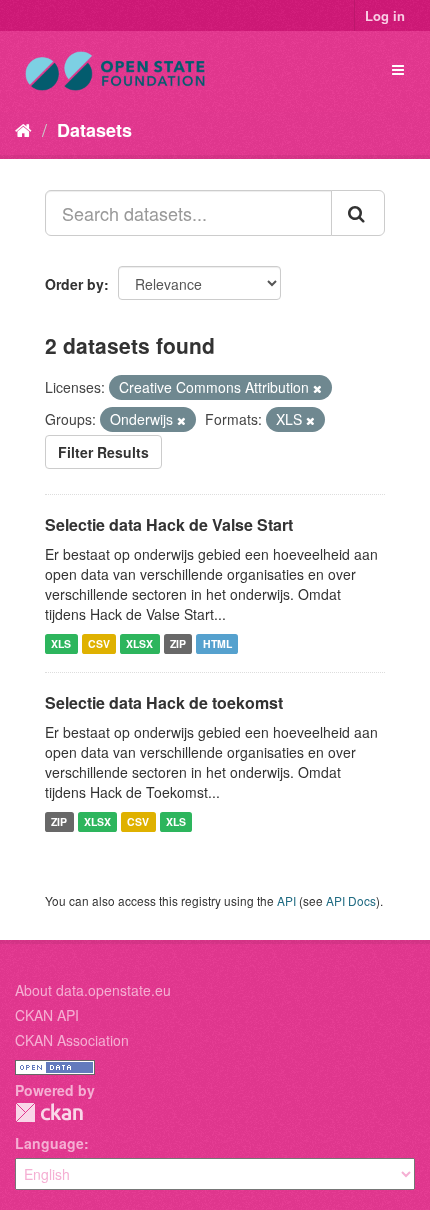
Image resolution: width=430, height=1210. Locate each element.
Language (49, 1143)
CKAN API (47, 1015)
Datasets (94, 130)
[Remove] (317, 388)
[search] (358, 213)
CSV (99, 643)
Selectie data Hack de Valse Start (169, 524)
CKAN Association (72, 1040)
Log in (385, 15)
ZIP (178, 643)
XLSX (139, 643)
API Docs (351, 900)
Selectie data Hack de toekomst (164, 702)
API (286, 900)
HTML (217, 643)
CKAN (49, 1112)
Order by (74, 284)
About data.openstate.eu (93, 990)
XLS (61, 643)
